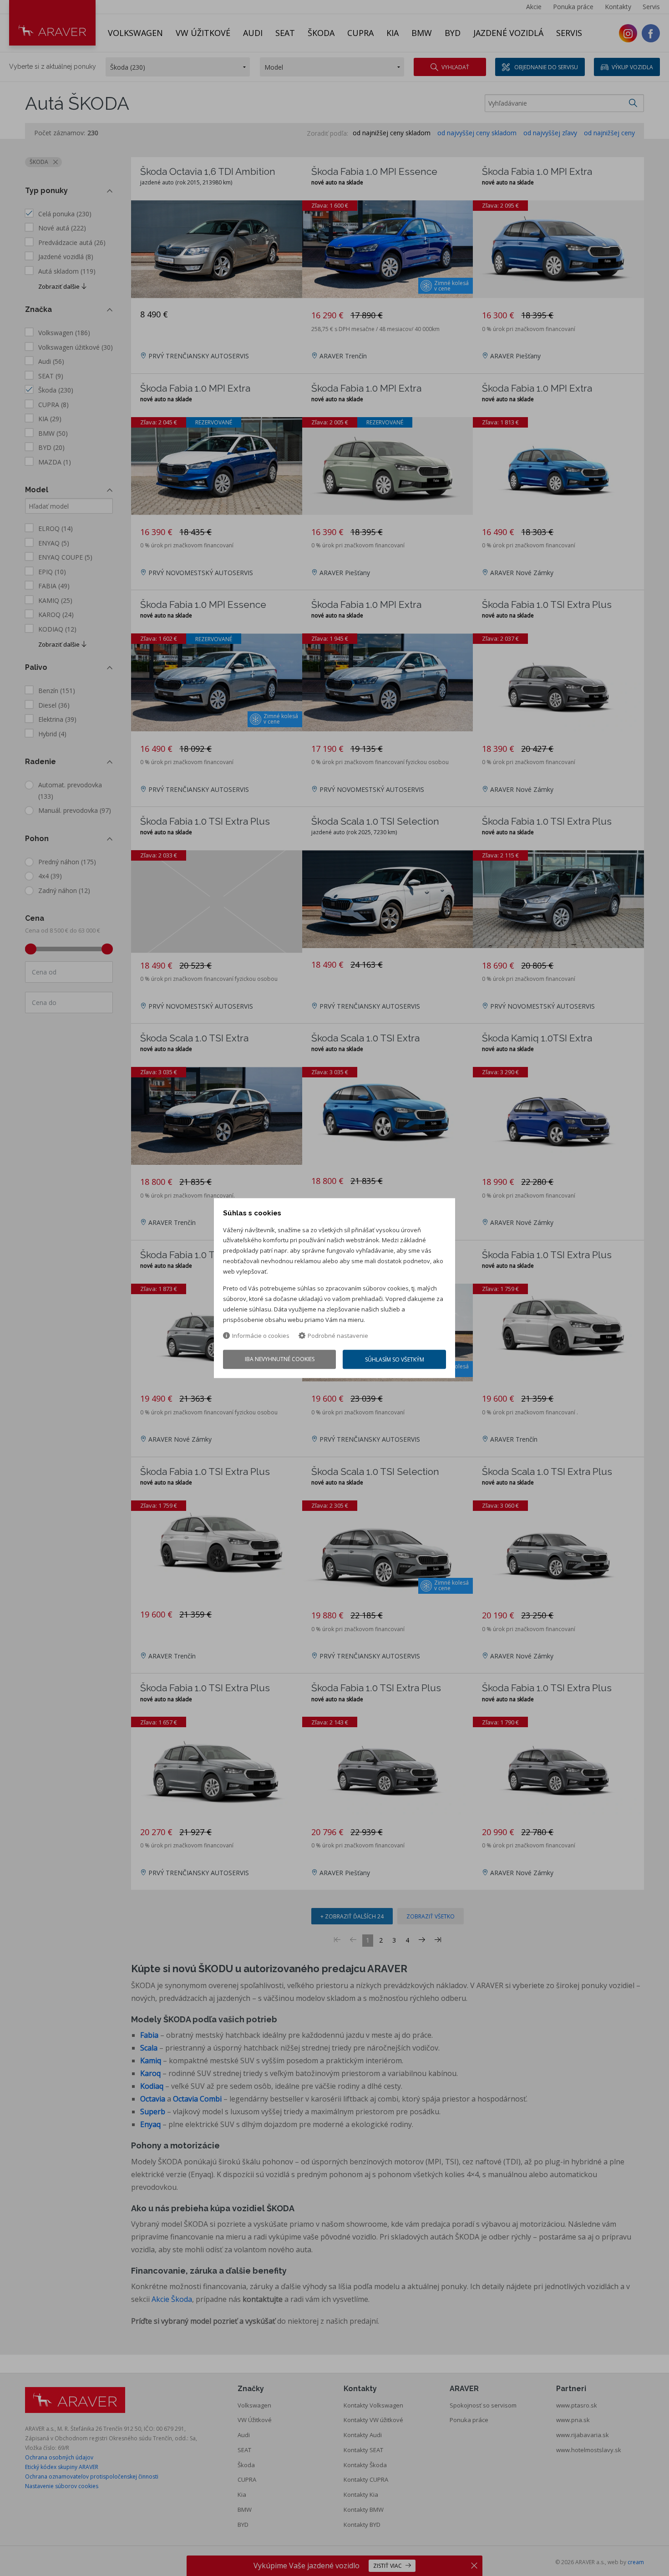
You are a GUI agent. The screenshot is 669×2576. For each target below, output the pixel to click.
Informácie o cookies (261, 1336)
